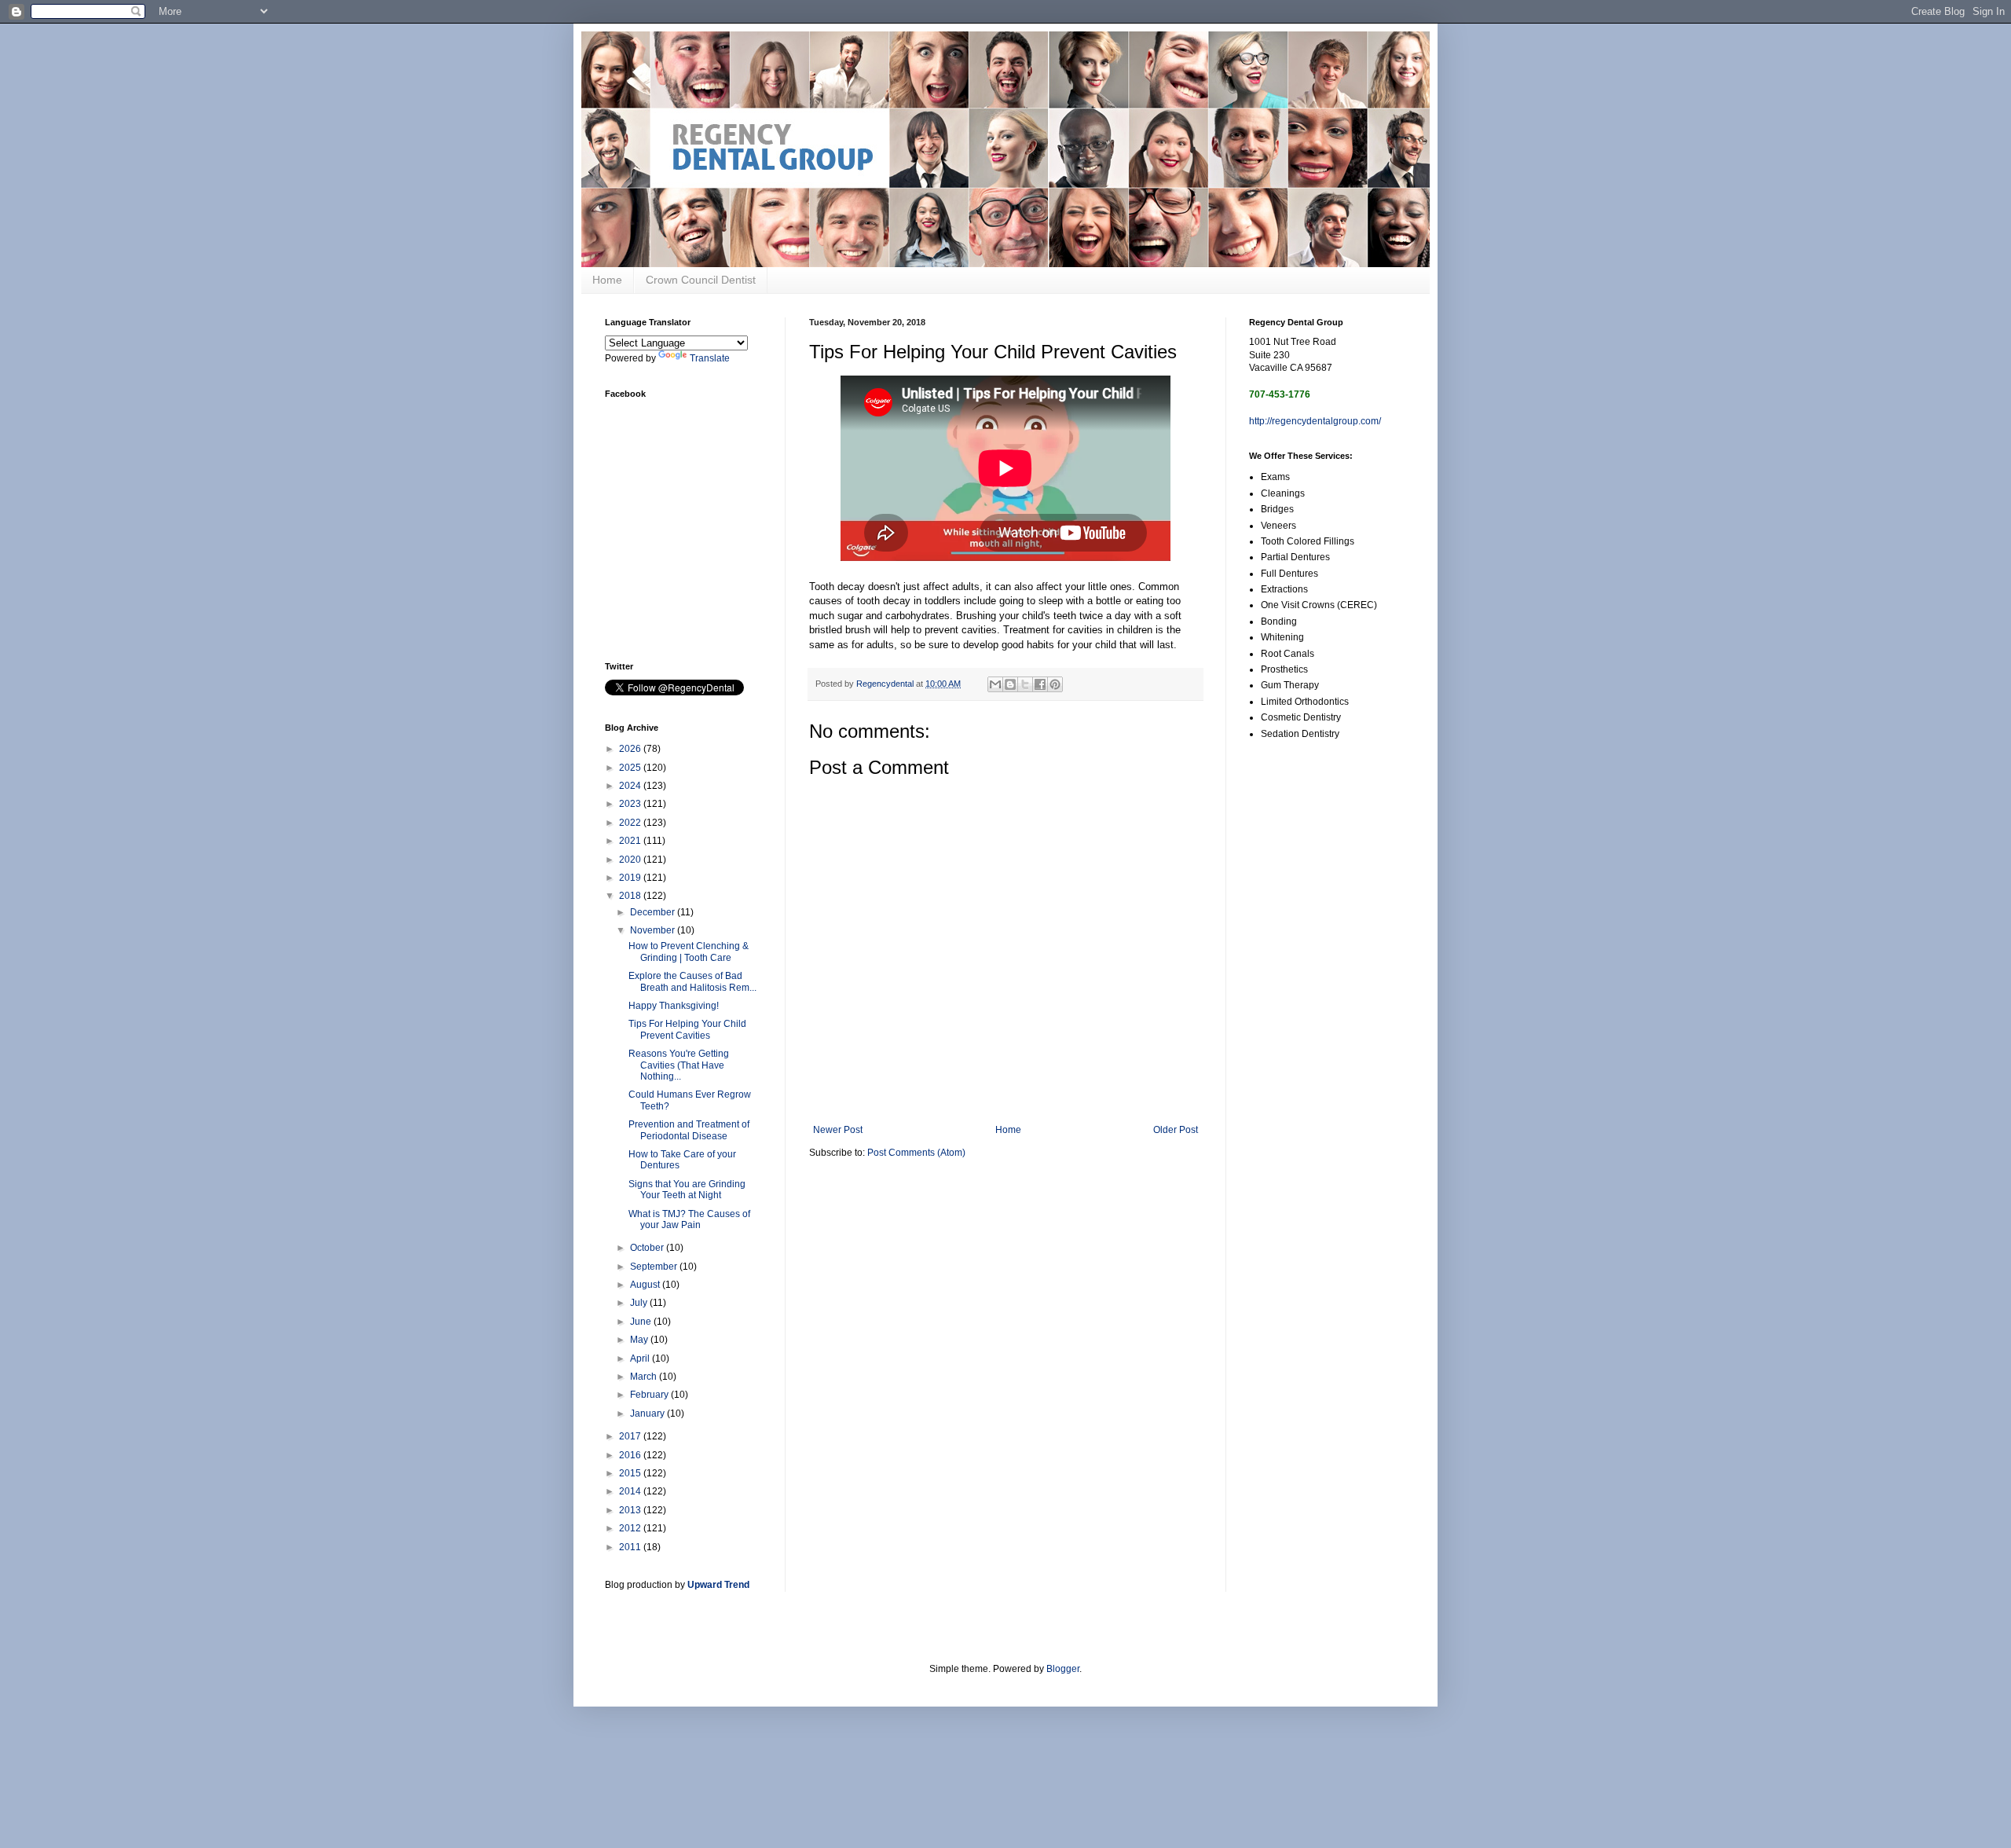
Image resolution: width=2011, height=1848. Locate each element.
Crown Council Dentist (701, 280)
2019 (631, 878)
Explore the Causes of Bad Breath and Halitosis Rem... (692, 981)
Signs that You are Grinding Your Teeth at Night (687, 1190)
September (655, 1267)
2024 (631, 786)
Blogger (1063, 1669)
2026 (631, 749)
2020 (631, 860)
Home (607, 280)
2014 (631, 1491)
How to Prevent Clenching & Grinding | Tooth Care (689, 951)
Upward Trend (718, 1585)
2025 (631, 768)
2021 (631, 841)
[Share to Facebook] (1040, 684)
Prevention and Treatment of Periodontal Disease (689, 1130)
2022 (631, 823)
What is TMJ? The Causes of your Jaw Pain (689, 1219)
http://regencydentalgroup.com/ (1315, 421)
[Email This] (995, 684)
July (640, 1303)
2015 (631, 1473)
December (654, 912)
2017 (631, 1436)
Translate (710, 358)
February (650, 1395)
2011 (631, 1547)
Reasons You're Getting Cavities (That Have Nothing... (679, 1065)
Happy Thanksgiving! (674, 1006)
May (640, 1340)
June (642, 1322)
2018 (631, 896)
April (641, 1358)
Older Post (1176, 1130)
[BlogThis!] (1010, 684)
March (645, 1377)
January (648, 1413)
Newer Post (838, 1130)
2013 (631, 1510)
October (648, 1248)
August (646, 1285)
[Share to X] (1025, 684)
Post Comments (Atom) (916, 1153)
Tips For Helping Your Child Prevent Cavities (687, 1029)
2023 (631, 804)
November (654, 930)
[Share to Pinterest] (1055, 684)
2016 (631, 1455)
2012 (631, 1528)
